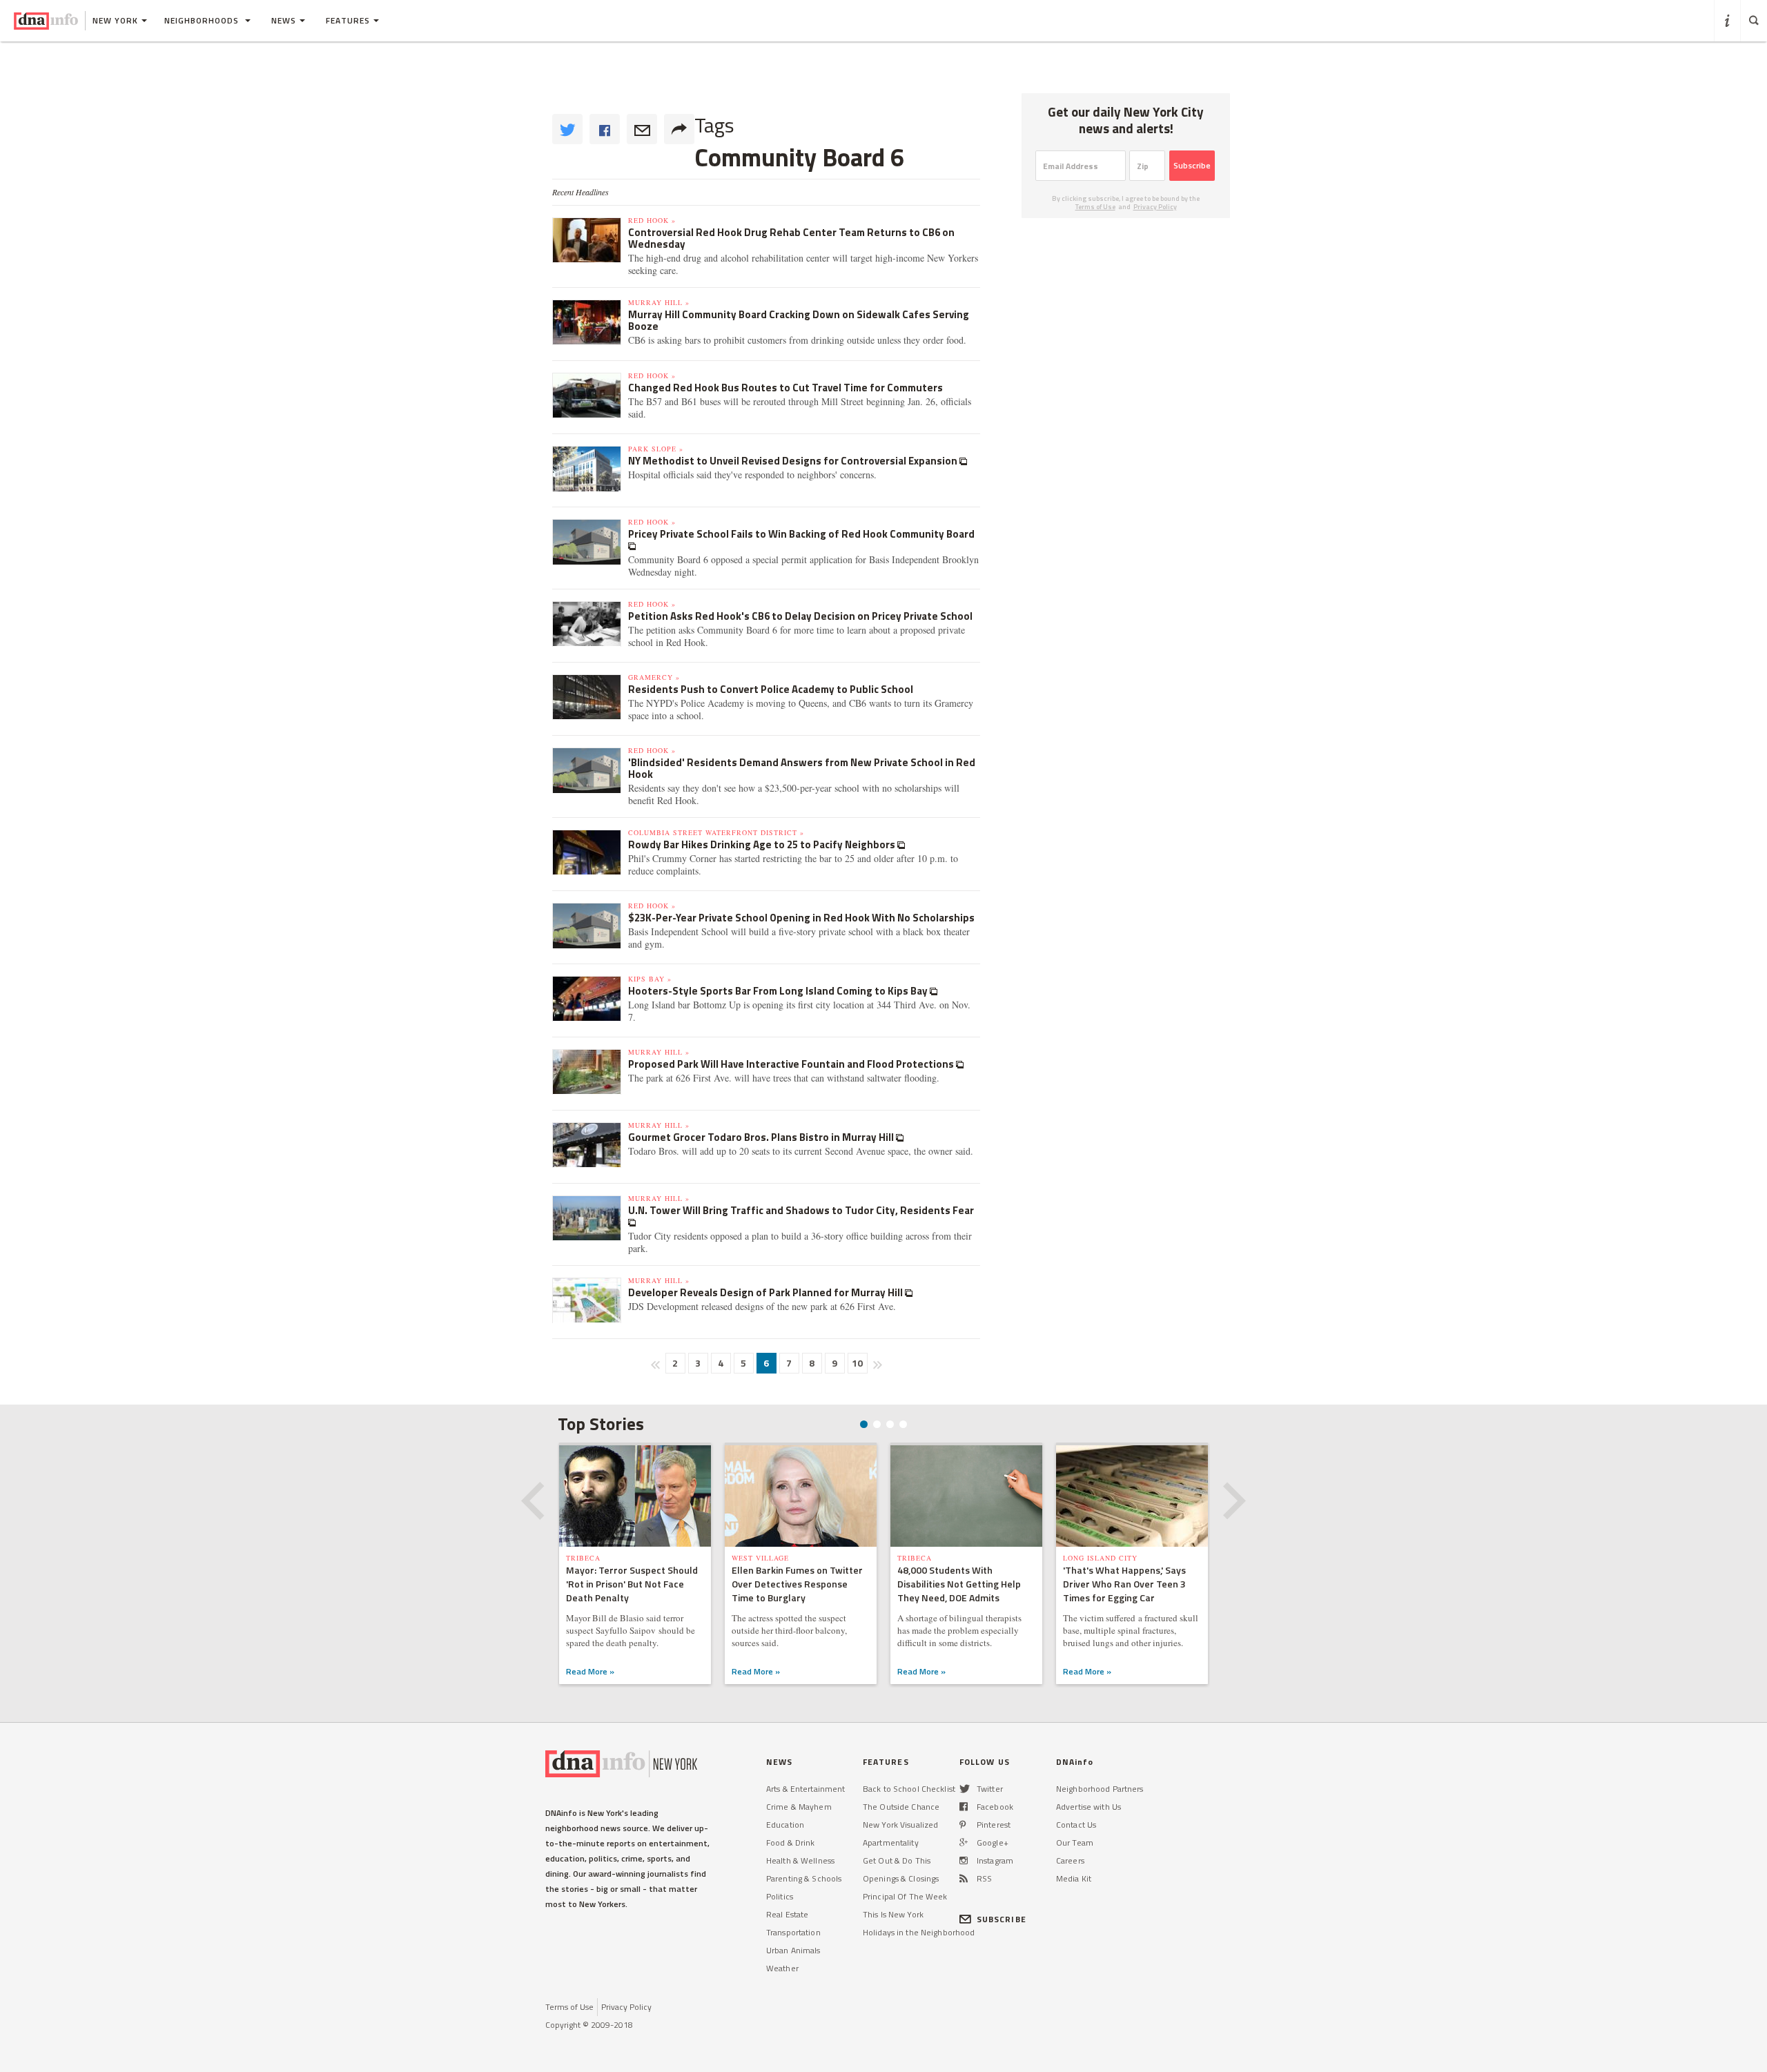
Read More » (590, 1671)
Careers (1070, 1860)
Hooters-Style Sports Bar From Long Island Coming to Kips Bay (779, 991)
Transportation (793, 1932)
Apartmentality (891, 1843)
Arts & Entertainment (806, 1789)
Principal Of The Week (905, 1896)
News (284, 20)
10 (857, 1363)
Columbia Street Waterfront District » (716, 832)
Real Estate (787, 1914)
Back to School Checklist (909, 1789)
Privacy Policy (1155, 207)
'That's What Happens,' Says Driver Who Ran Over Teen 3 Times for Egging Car (1124, 1584)
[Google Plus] (964, 1843)
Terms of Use (1095, 207)
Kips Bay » (650, 979)
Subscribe (1192, 165)
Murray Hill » (659, 302)
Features (348, 20)
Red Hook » (652, 220)
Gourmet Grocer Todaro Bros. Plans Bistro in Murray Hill (762, 1137)
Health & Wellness (800, 1860)
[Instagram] (964, 1860)
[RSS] (964, 1878)
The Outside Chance (901, 1807)
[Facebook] (964, 1807)
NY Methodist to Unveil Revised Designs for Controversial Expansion (794, 461)
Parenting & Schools (804, 1878)
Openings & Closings (901, 1878)
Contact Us (1076, 1825)
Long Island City (1100, 1558)
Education (785, 1825)
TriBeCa (583, 1558)
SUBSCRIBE (1002, 1919)
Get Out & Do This (897, 1860)
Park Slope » (656, 449)
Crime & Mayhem (799, 1807)
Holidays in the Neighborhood (919, 1932)
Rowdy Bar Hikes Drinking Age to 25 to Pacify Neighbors (763, 844)
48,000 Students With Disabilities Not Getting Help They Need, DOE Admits (959, 1584)
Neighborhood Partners (1100, 1789)
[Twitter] (965, 1789)
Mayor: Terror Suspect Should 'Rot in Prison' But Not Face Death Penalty (632, 1584)
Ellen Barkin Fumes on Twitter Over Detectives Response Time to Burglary (797, 1584)
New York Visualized (900, 1825)
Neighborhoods (203, 20)
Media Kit (1074, 1878)
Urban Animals (793, 1950)
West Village (760, 1558)
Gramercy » (654, 677)
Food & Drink (790, 1843)
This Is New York (893, 1914)
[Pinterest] (963, 1825)
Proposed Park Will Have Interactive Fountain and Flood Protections (792, 1064)
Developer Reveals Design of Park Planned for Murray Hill (767, 1292)
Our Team (1075, 1843)
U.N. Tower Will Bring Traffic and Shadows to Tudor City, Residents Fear (801, 1210)
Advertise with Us (1088, 1807)
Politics (780, 1896)
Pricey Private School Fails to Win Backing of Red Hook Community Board (801, 534)
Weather (782, 1968)
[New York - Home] (46, 21)
